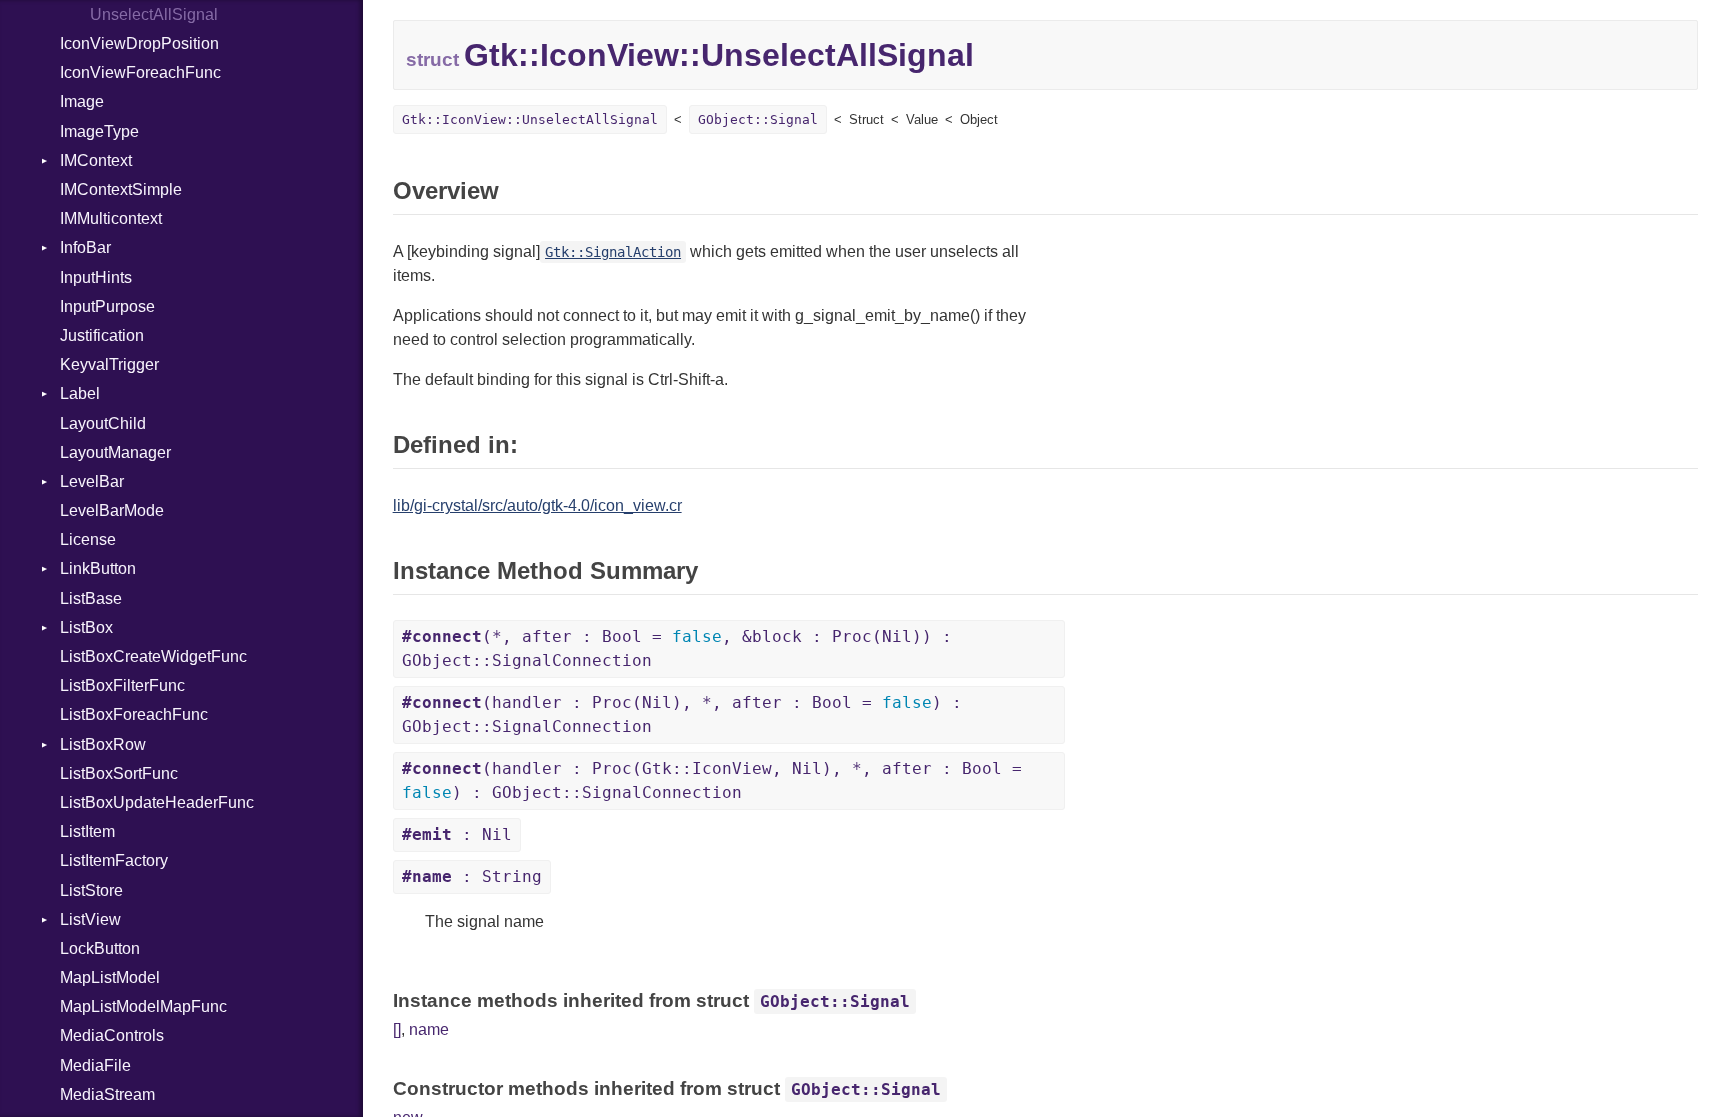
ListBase (91, 598)
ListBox (86, 627)
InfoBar (85, 247)
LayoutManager (115, 452)
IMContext (96, 160)
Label (80, 393)
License (88, 539)
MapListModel (110, 977)
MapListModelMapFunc (143, 1006)
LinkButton (98, 568)
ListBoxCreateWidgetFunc (153, 656)
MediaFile (95, 1065)
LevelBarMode (112, 510)
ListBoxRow (103, 744)
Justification (102, 335)
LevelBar (92, 481)
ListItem (87, 831)
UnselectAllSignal (154, 14)
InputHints (96, 277)
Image (82, 101)
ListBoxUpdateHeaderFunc (157, 802)
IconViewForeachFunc (140, 72)
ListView (90, 919)
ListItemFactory (114, 860)
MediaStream (107, 1094)
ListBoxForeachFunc (134, 714)
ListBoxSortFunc (119, 773)
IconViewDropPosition (139, 43)
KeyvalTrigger (109, 364)
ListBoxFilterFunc (122, 685)
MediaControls (112, 1035)
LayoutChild (103, 423)
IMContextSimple (121, 189)
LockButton (100, 948)
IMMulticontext (111, 218)
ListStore (91, 890)
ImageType (99, 131)
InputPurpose (107, 306)
